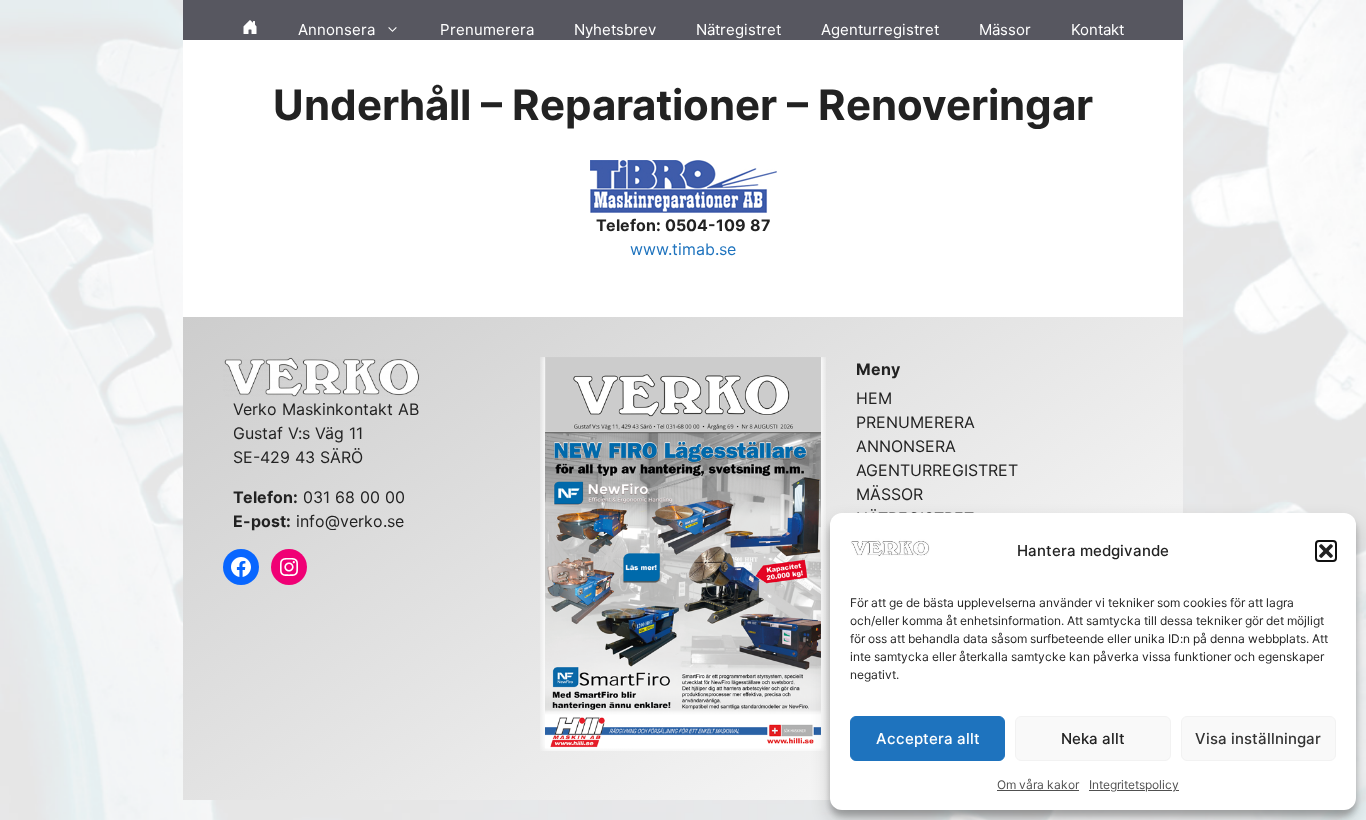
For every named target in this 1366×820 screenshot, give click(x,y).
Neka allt (1093, 738)
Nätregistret (738, 29)
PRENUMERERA (915, 422)
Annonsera (336, 29)
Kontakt (1097, 29)
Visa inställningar (1258, 738)
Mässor (1005, 29)
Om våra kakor (1038, 784)
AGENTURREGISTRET (937, 470)
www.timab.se (683, 249)
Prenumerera (487, 29)
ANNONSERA (906, 446)
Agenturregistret (880, 29)
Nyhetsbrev (615, 29)
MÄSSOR (889, 494)
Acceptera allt (928, 738)
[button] (1326, 551)
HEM (874, 398)
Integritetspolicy (1134, 784)
